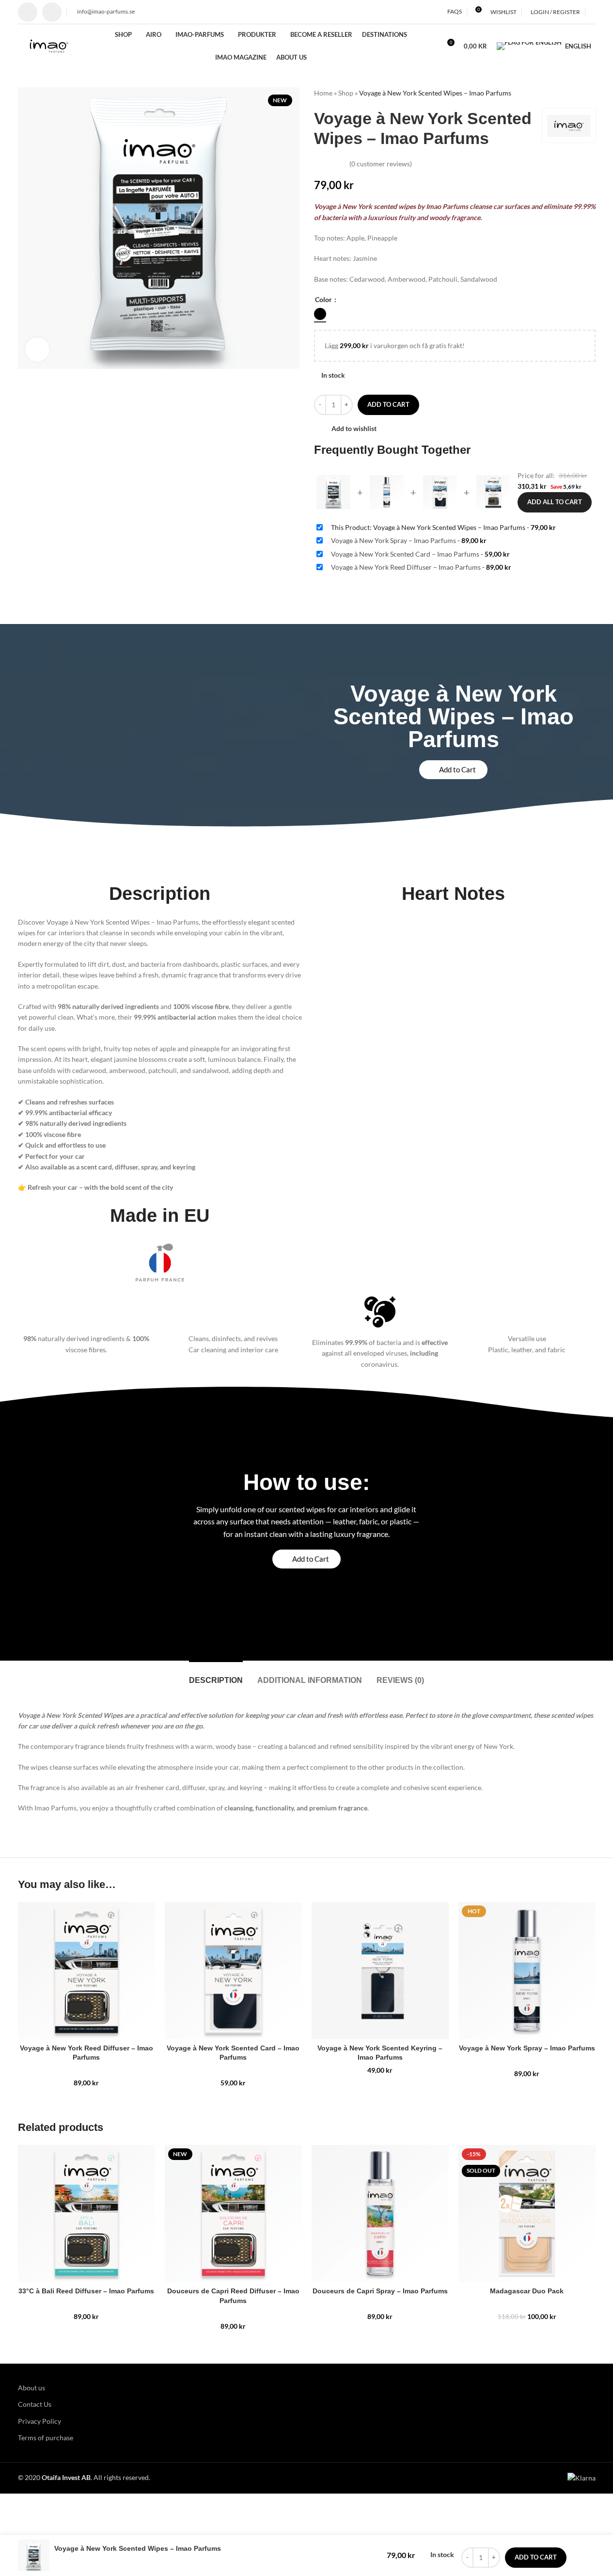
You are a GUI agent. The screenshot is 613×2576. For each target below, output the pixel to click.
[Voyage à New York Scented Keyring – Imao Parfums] (380, 1971)
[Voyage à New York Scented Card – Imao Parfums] (233, 1971)
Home (323, 93)
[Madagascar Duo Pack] (527, 2214)
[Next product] (590, 93)
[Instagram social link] (52, 12)
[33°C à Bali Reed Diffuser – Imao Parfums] (86, 2214)
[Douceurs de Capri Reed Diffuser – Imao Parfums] (233, 2214)
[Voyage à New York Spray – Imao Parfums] (527, 1971)
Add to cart (388, 404)
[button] (453, 770)
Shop (346, 93)
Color (324, 299)
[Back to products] (578, 93)
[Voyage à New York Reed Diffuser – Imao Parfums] (86, 1971)
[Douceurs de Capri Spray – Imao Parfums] (380, 2214)
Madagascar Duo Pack (527, 2291)
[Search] (593, 12)
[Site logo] (49, 45)
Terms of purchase (46, 2438)
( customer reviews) (381, 164)
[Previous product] (566, 93)
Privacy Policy (39, 2421)
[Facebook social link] (28, 12)
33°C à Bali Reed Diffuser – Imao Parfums (86, 2291)
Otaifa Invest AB (66, 2477)
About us (31, 2388)
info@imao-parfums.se (105, 11)
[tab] (216, 1675)
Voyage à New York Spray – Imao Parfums (527, 2048)
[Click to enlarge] (37, 350)
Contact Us (35, 2404)
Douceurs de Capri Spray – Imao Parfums (380, 2291)
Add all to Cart (555, 502)
